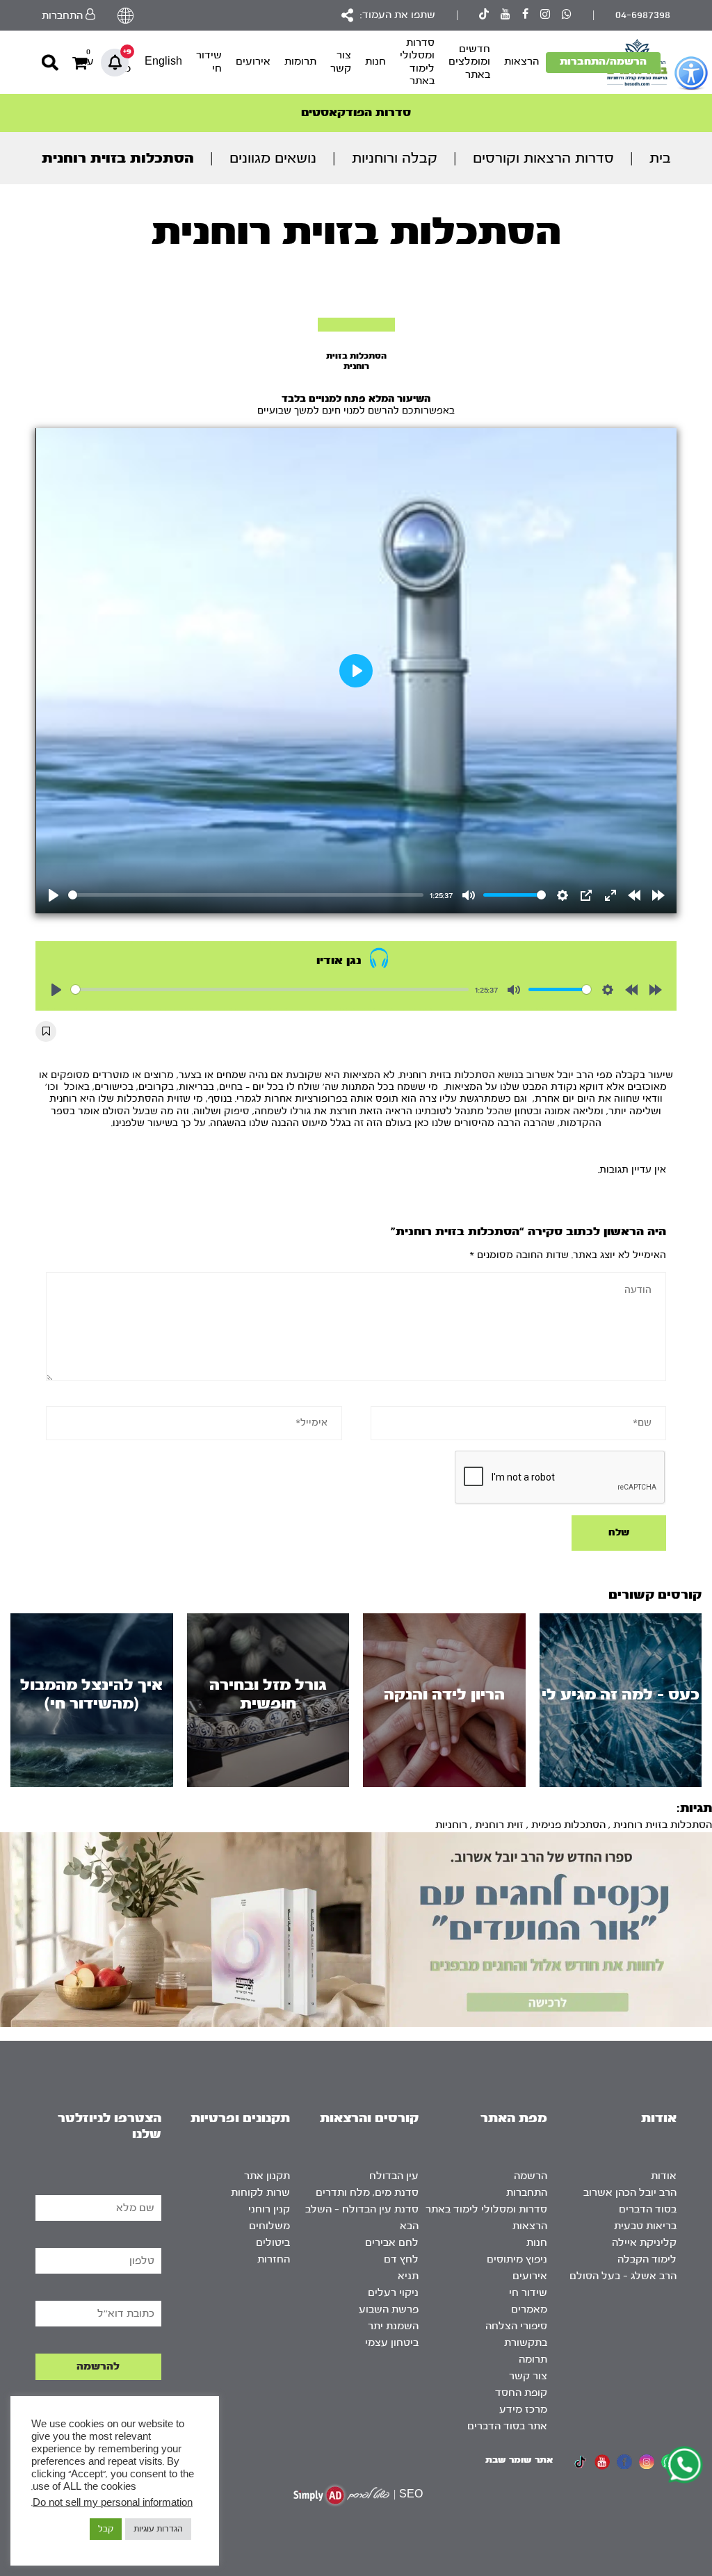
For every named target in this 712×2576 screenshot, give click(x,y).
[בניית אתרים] (341, 2495)
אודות (664, 2176)
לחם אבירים (392, 2243)
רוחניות (451, 1825)
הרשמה (531, 2176)
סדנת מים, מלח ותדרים (367, 2193)
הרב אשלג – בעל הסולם (623, 2276)
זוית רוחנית (499, 1825)
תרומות (300, 62)
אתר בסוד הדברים (507, 2426)
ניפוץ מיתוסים (517, 2259)
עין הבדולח (394, 2176)
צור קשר (341, 62)
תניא (408, 2276)
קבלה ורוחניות (395, 158)
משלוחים (269, 2226)
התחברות (527, 2193)
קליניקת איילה (644, 2243)
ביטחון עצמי (392, 2343)
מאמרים (529, 2309)
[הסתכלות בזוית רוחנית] (356, 325)
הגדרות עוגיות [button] (158, 2529)
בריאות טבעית (645, 2226)
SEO (411, 2494)
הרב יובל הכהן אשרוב (630, 2193)
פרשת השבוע (389, 2309)
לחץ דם (401, 2259)
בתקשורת (526, 2343)
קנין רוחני (269, 2209)
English (163, 62)
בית (660, 158)
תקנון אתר (267, 2176)
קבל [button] (106, 2529)
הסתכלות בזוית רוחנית (663, 1825)
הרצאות (521, 62)
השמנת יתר (393, 2326)
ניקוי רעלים (393, 2293)
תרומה (533, 2359)
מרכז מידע (523, 2410)
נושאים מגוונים (273, 158)
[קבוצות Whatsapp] (567, 16)
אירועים (253, 62)
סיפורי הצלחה (516, 2326)
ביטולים (273, 2243)
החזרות (274, 2259)
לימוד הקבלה (647, 2259)
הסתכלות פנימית (568, 1825)
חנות (375, 62)
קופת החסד (521, 2393)
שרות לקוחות (260, 2193)
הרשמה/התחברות (603, 62)
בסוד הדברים (648, 2209)
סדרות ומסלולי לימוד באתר (417, 62)
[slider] (246, 895)
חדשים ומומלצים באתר (469, 62)
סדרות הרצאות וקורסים (543, 158)
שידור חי (209, 62)
